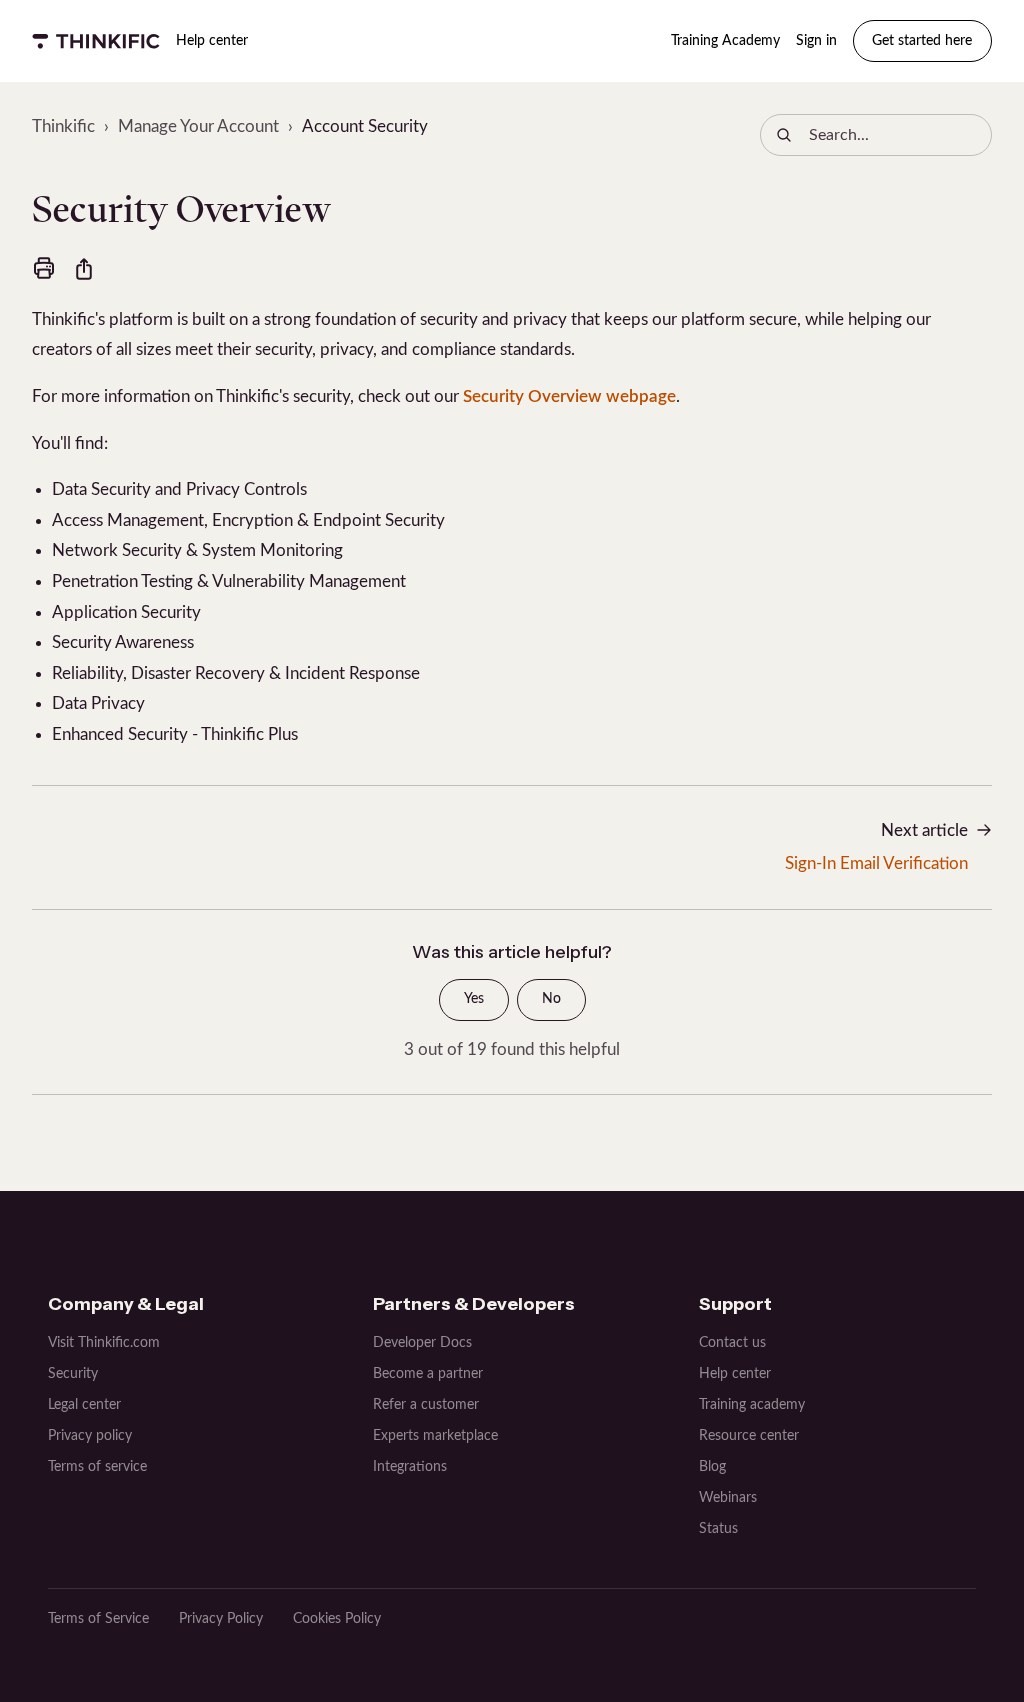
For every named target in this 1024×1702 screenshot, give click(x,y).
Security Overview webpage (569, 396)
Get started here (922, 41)
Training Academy (725, 41)
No (551, 999)
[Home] (96, 41)
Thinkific (63, 126)
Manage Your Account (198, 126)
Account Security (365, 126)
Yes (474, 999)
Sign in (816, 41)
